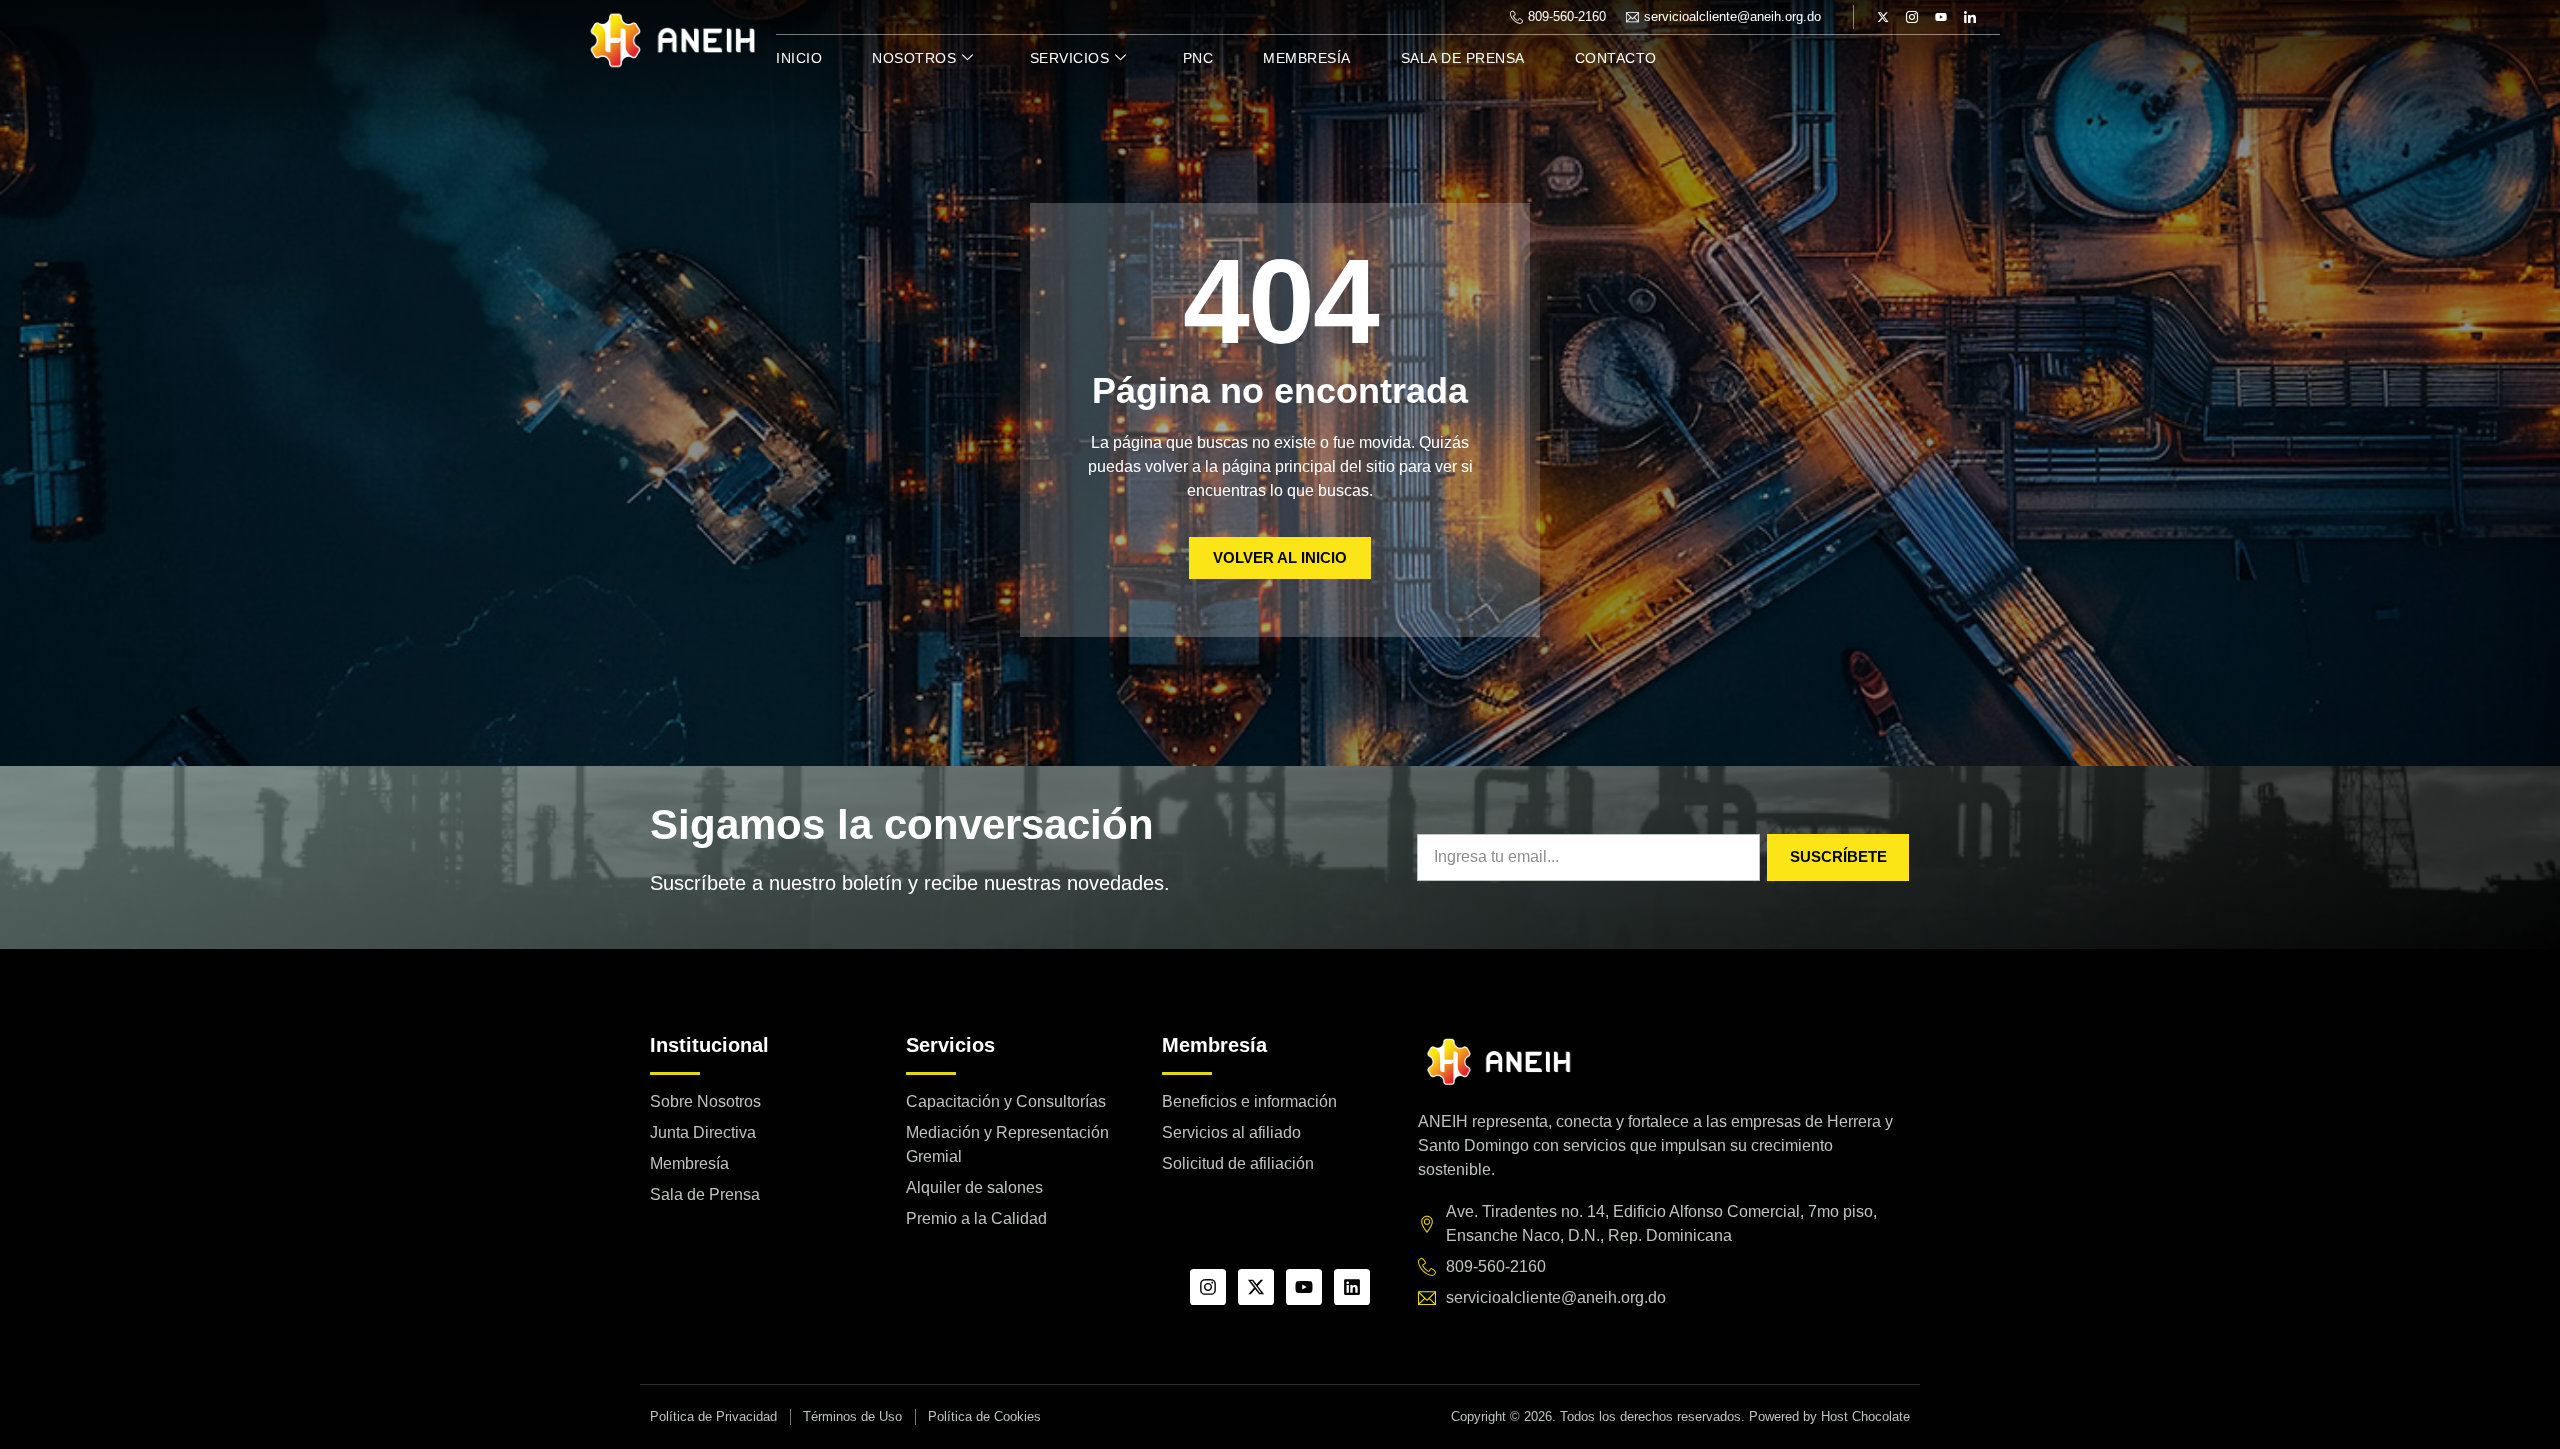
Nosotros (914, 58)
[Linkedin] (1352, 1287)
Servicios (1070, 58)
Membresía (1307, 58)
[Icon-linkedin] (1970, 17)
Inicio (799, 58)
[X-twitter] (1883, 17)
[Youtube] (1941, 17)
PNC (1198, 58)
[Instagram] (1208, 1287)
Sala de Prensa (1463, 58)
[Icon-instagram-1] (1912, 17)
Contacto (1616, 58)
